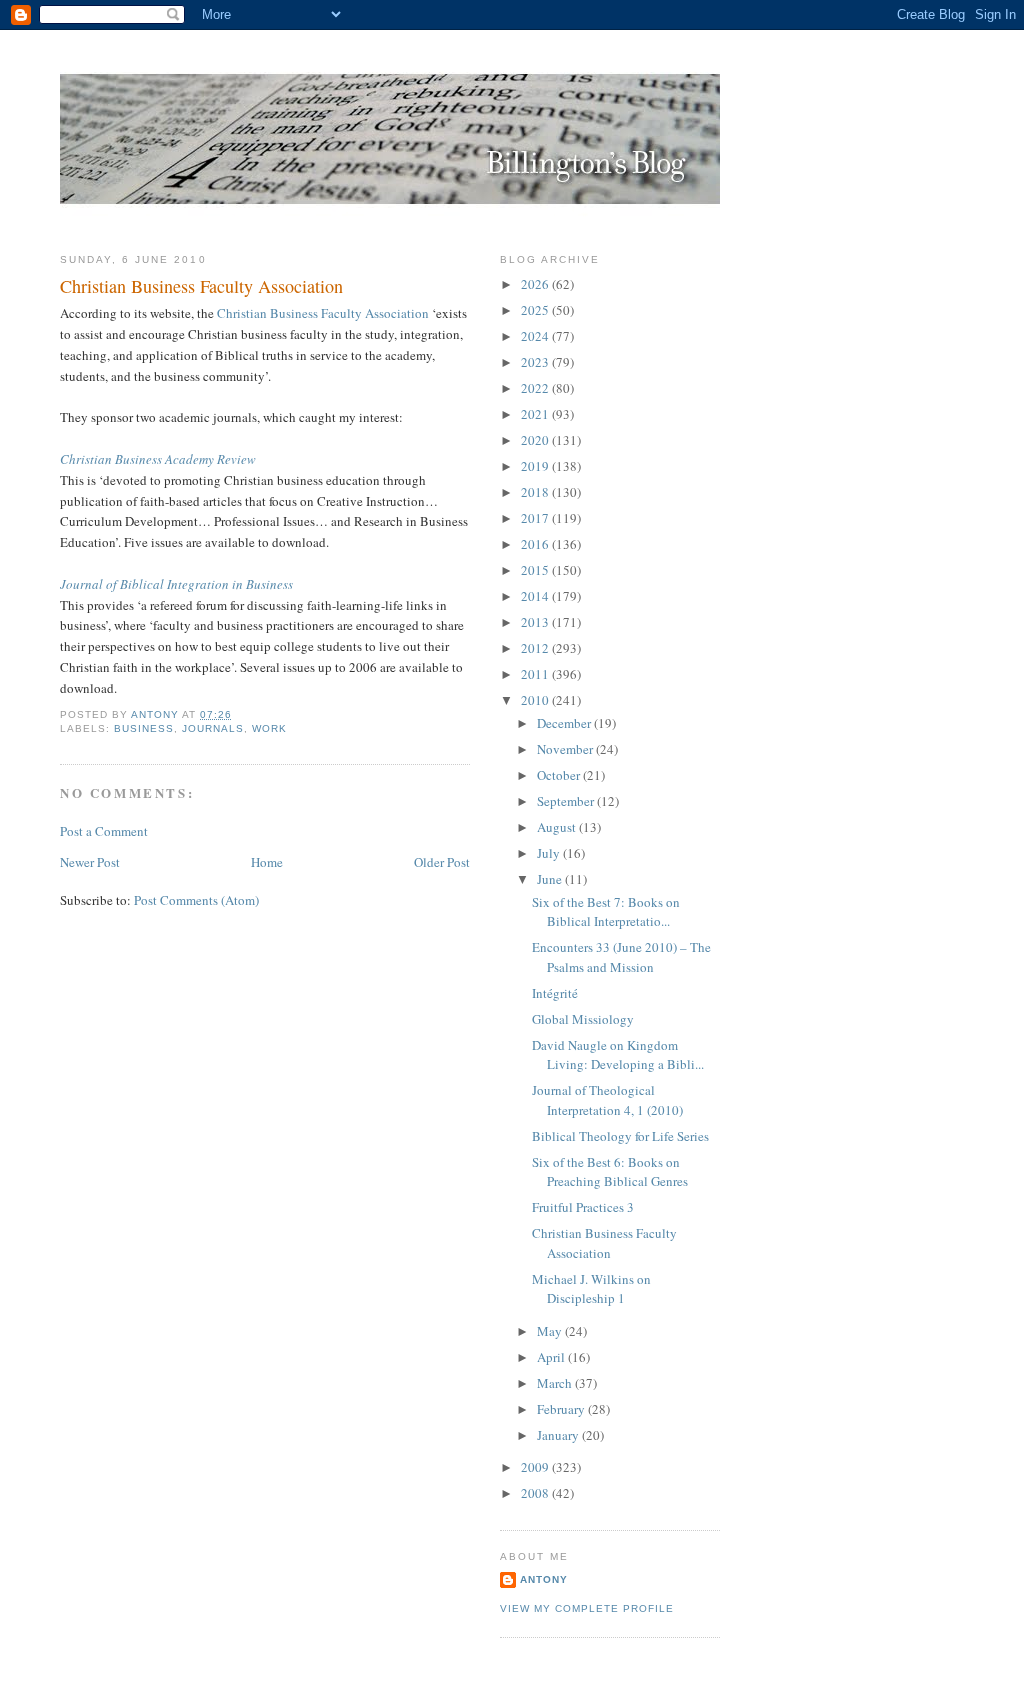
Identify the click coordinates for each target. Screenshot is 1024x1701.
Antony (544, 1579)
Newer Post (90, 862)
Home (267, 862)
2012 (536, 648)
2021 (536, 414)
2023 (536, 362)
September (567, 801)
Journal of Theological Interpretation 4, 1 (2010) (607, 1100)
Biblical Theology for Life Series (620, 1136)
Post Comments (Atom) (196, 900)
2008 (536, 1493)
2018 (536, 492)
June (551, 879)
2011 (536, 674)
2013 (536, 622)
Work (269, 728)
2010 (536, 700)
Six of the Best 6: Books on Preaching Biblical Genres (610, 1172)
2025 (536, 310)
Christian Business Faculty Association (323, 313)
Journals (213, 728)
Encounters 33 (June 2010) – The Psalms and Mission (621, 957)
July (550, 853)
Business (144, 728)
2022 (536, 388)
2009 (536, 1467)
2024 (536, 336)
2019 (536, 466)
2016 (536, 544)
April (552, 1357)
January (559, 1435)
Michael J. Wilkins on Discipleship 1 (591, 1289)
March (556, 1383)
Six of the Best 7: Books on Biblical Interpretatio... (606, 912)
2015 (536, 570)
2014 (536, 596)
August (558, 827)
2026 (536, 284)
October (560, 775)
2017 (536, 518)
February (562, 1409)
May (551, 1331)
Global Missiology (583, 1019)
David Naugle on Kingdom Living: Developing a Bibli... (618, 1055)
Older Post (442, 862)
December (565, 723)
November (566, 749)
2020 (536, 440)
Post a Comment (104, 831)
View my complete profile (587, 1608)
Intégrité (555, 993)
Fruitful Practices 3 (583, 1207)
